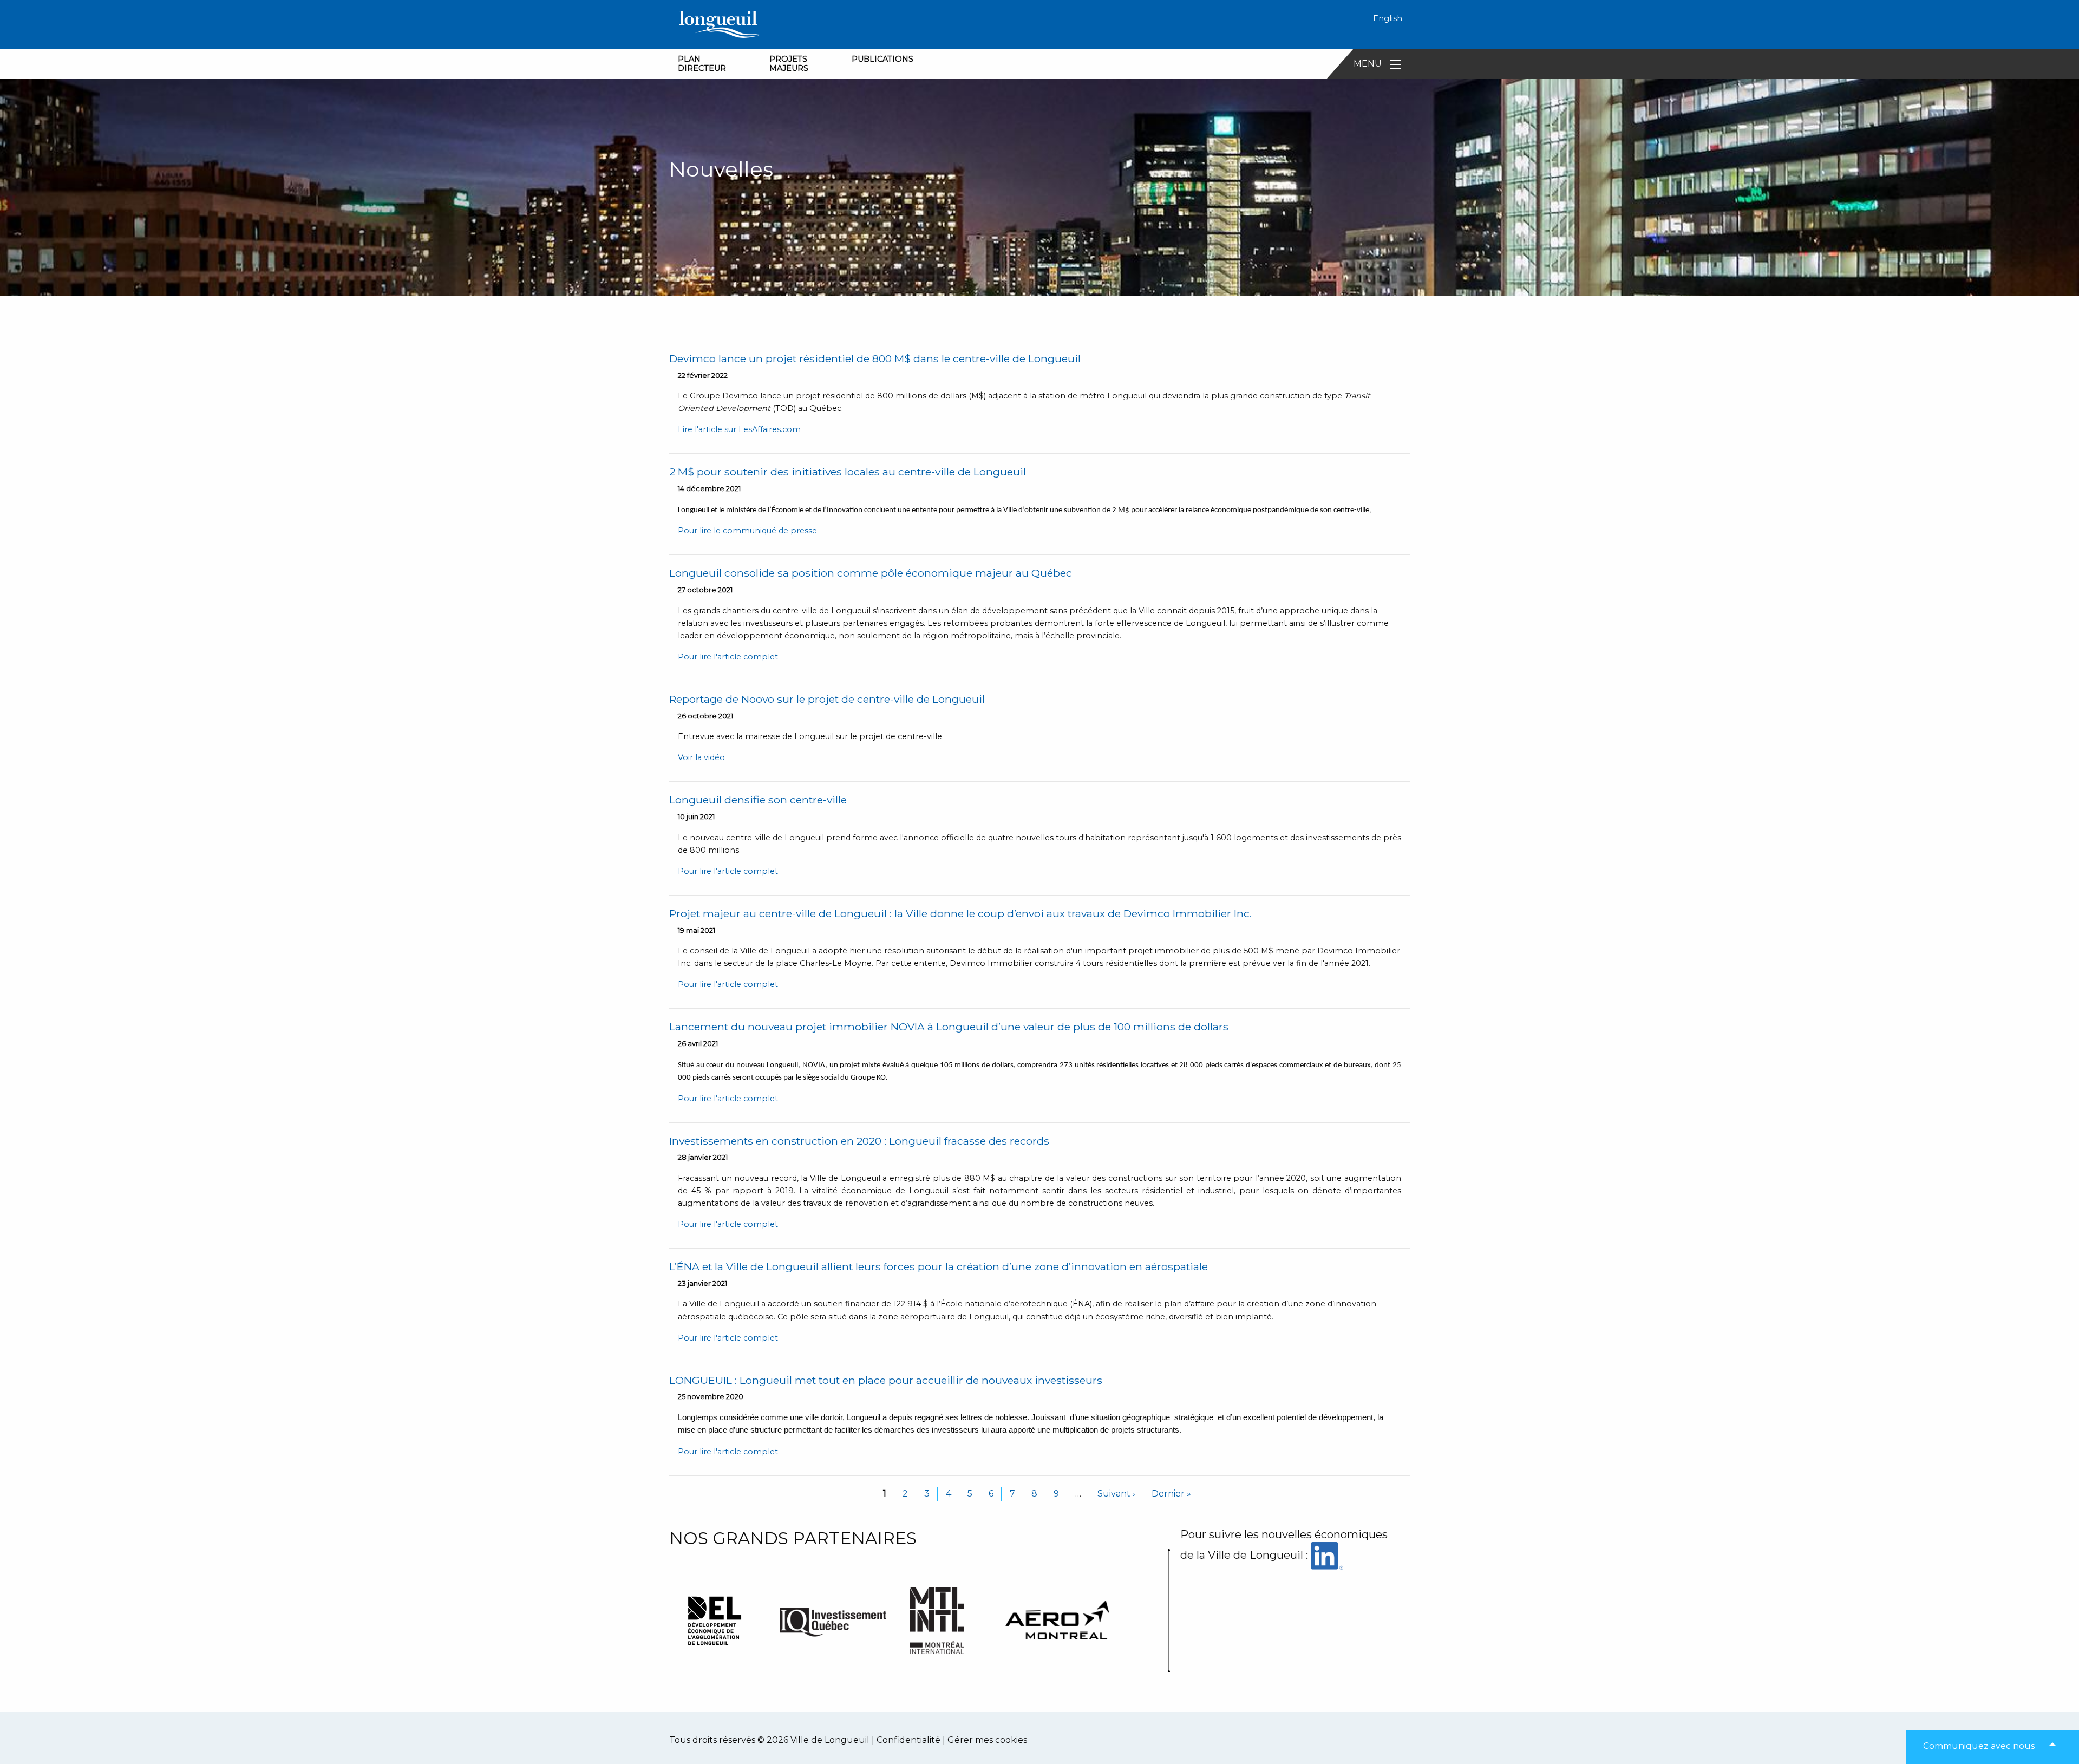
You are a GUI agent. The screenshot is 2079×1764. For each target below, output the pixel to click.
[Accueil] (719, 24)
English (1388, 18)
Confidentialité (908, 1740)
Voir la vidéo (701, 757)
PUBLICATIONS (882, 59)
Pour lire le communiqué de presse (747, 531)
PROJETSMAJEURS (789, 64)
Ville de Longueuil (830, 1740)
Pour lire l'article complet (728, 657)
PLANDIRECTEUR (702, 64)
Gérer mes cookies (987, 1740)
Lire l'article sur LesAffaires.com (739, 429)
